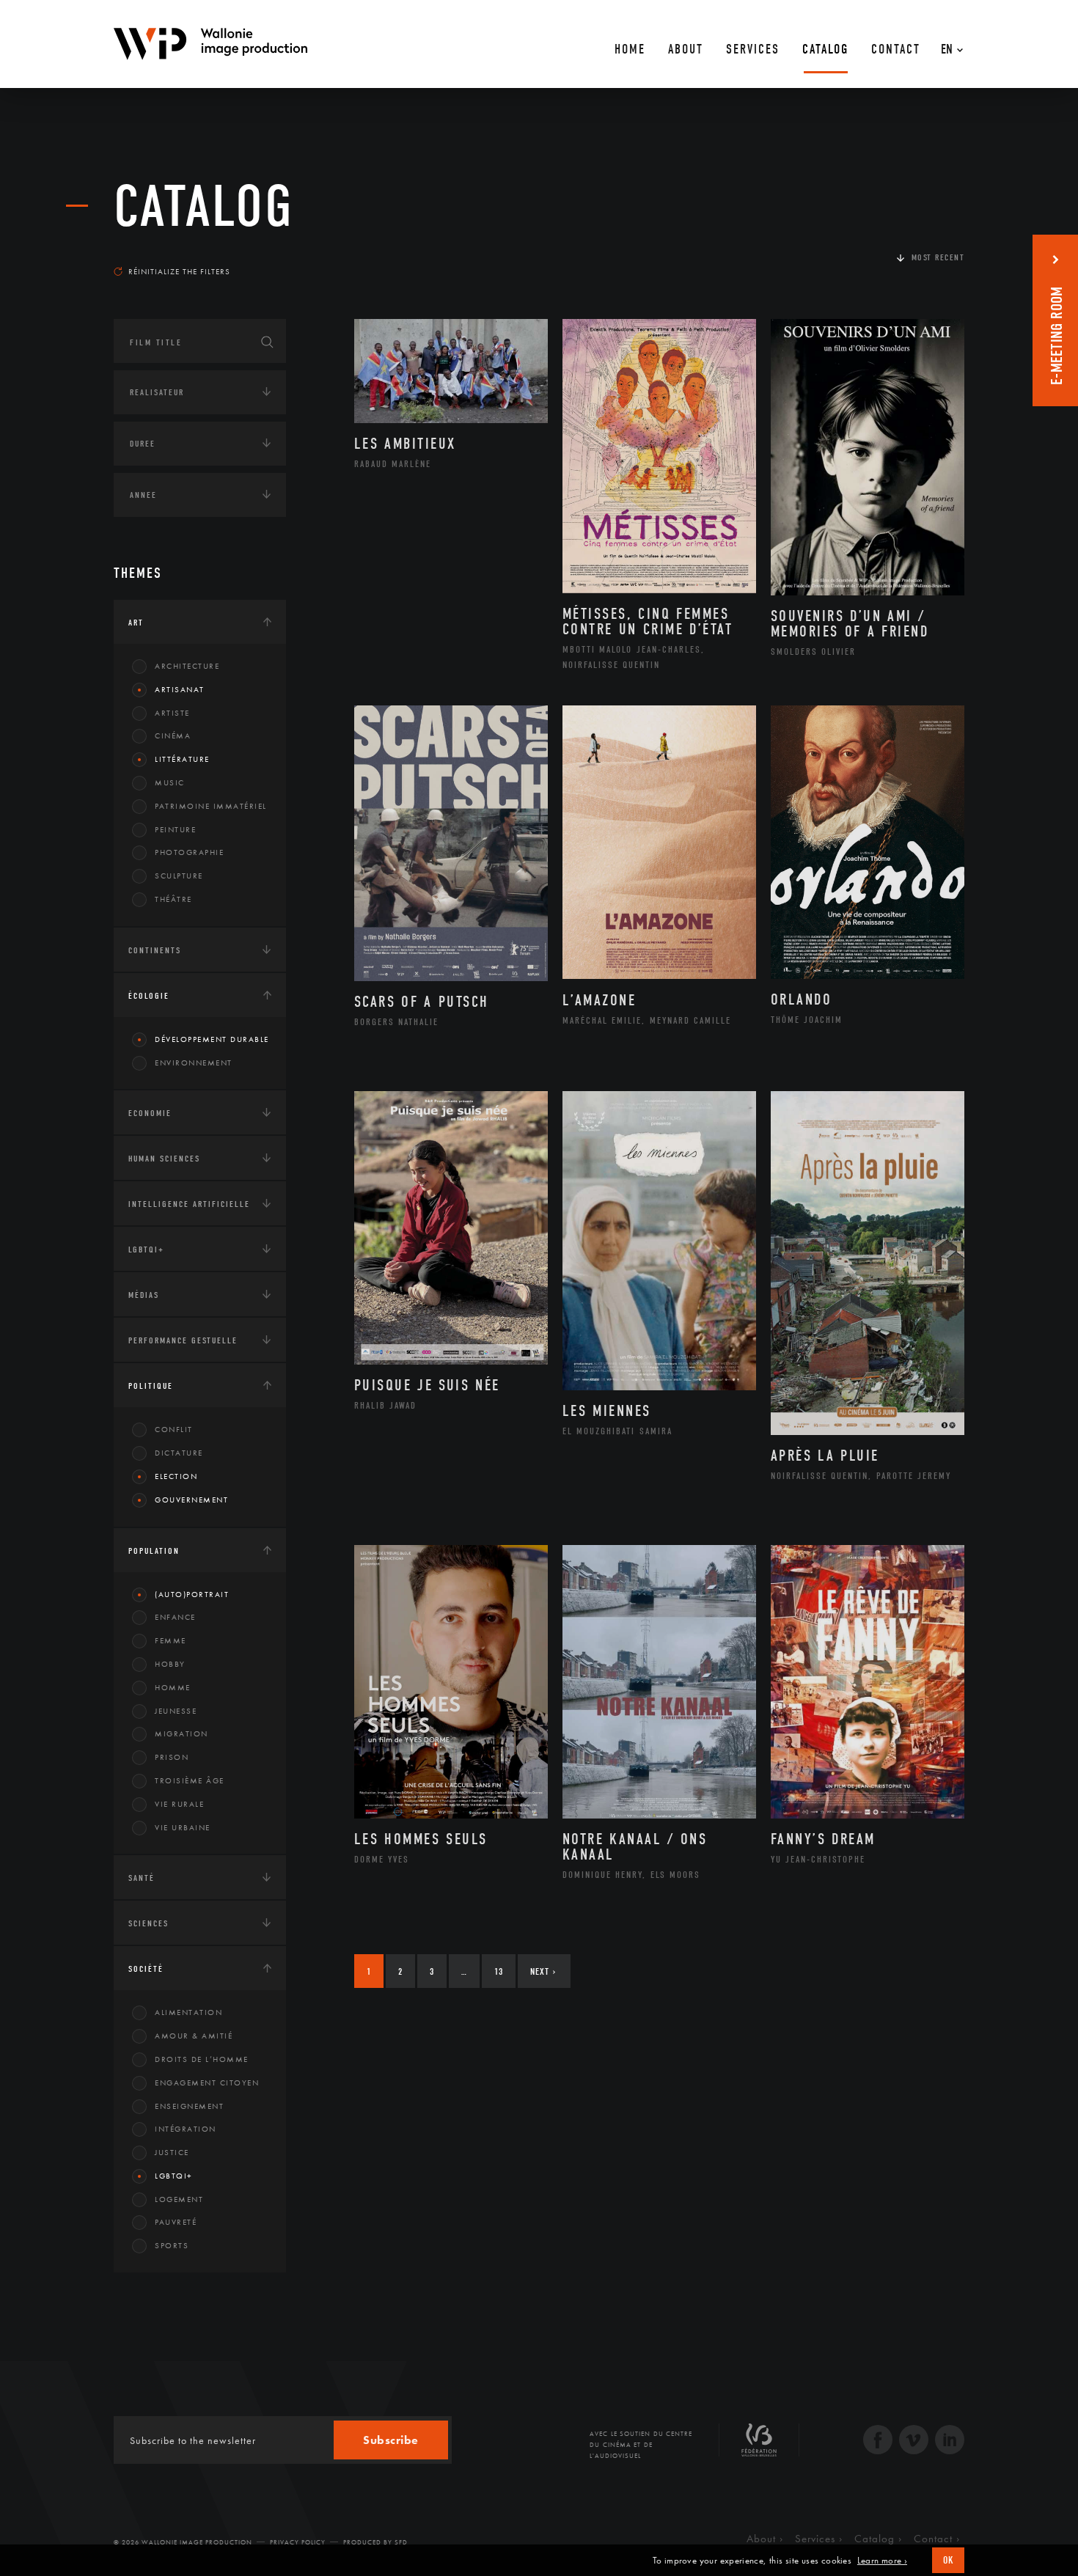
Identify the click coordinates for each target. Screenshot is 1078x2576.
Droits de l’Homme (202, 2059)
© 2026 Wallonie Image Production (183, 2542)
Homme (173, 1687)
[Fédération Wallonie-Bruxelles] (759, 2445)
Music (170, 782)
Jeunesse (176, 1711)
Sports (172, 2245)
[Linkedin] (950, 2441)
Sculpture (179, 876)
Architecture (187, 666)
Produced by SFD (375, 2542)
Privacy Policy (298, 2542)
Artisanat (180, 689)
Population (154, 1551)
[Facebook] (878, 2441)
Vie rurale (179, 1804)
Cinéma (173, 735)
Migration (181, 1733)
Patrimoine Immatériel (211, 806)
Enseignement (189, 2106)
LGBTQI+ (146, 1250)
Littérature (182, 759)
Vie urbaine (183, 1827)
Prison (172, 1757)
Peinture (175, 829)
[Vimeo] (914, 2441)
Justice (172, 2152)
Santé (142, 1878)
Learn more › (882, 2561)
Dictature (179, 1453)
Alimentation (188, 2012)
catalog (204, 207)
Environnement (194, 1063)
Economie (150, 1113)
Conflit (174, 1429)
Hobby (170, 1664)
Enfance (175, 1617)
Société (146, 1969)
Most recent (938, 257)
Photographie (189, 852)
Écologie (149, 996)
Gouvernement (191, 1500)
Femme (170, 1640)
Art (136, 623)
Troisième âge (190, 1780)
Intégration (186, 2129)
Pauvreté (176, 2222)
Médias (144, 1295)
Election (176, 1476)
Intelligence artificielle (189, 1204)
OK (948, 2560)
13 (499, 1971)
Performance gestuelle (183, 1340)
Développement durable (212, 1039)
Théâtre (173, 899)
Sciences (148, 1923)
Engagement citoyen (207, 2083)
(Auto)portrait (192, 1594)
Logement (179, 2199)
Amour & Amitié (194, 2036)
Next (543, 1971)
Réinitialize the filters (179, 271)
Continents (155, 950)
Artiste (172, 713)
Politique (151, 1386)
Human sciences (164, 1159)
